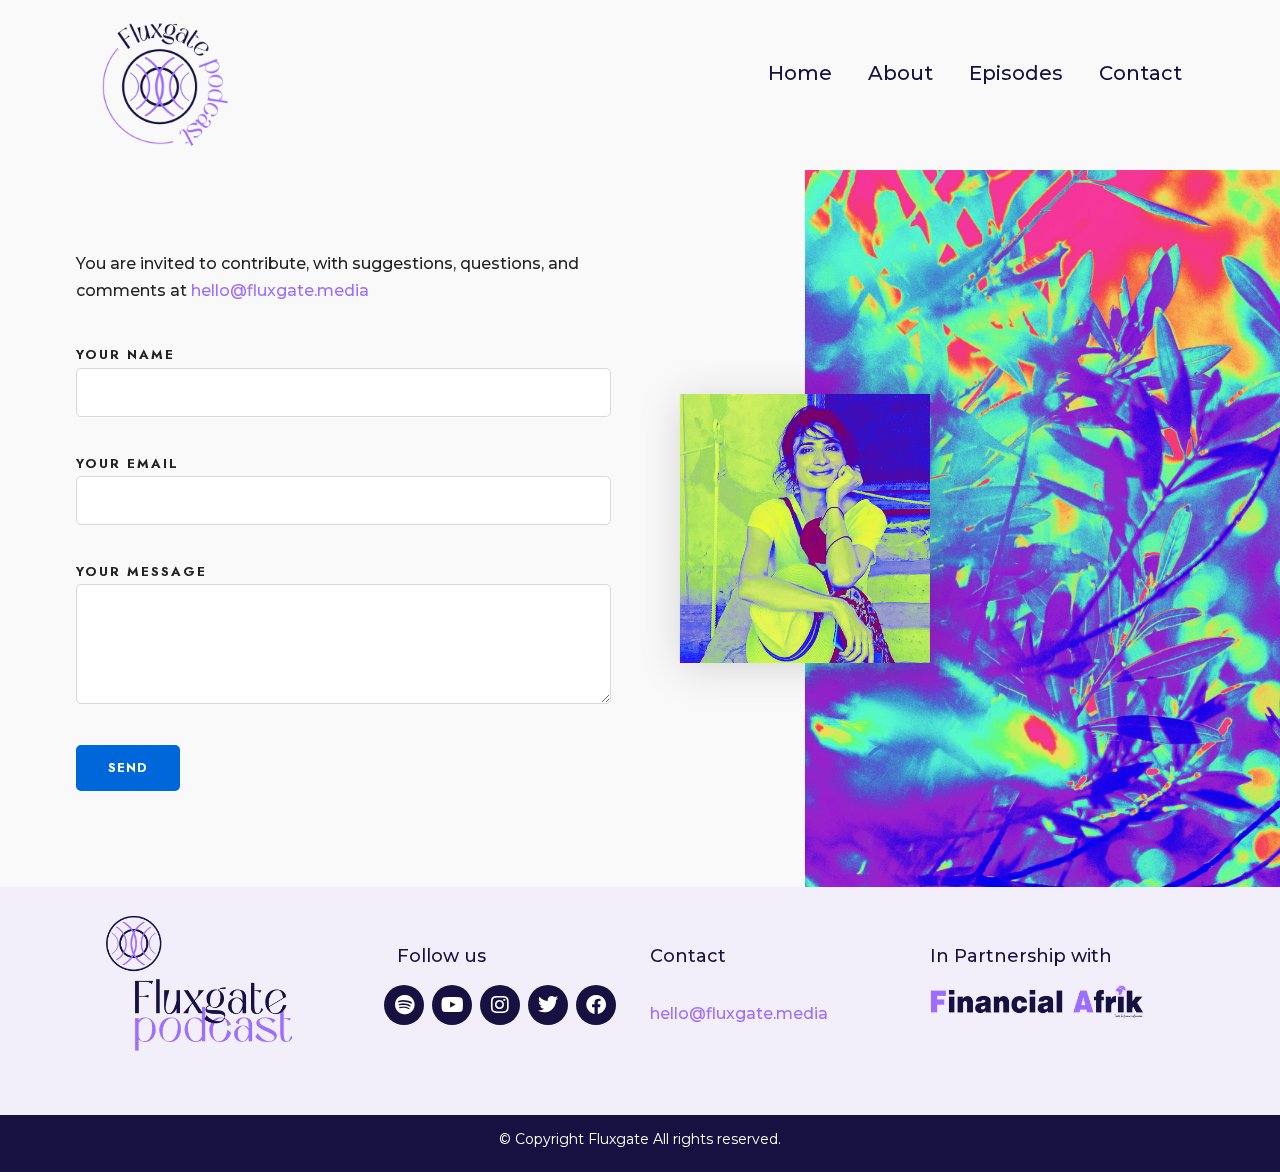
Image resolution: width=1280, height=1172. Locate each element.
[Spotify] (404, 1005)
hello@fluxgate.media (280, 290)
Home (800, 73)
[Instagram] (500, 1005)
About (900, 73)
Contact (1140, 73)
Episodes (1016, 73)
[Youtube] (452, 1005)
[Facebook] (596, 1005)
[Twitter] (548, 1005)
